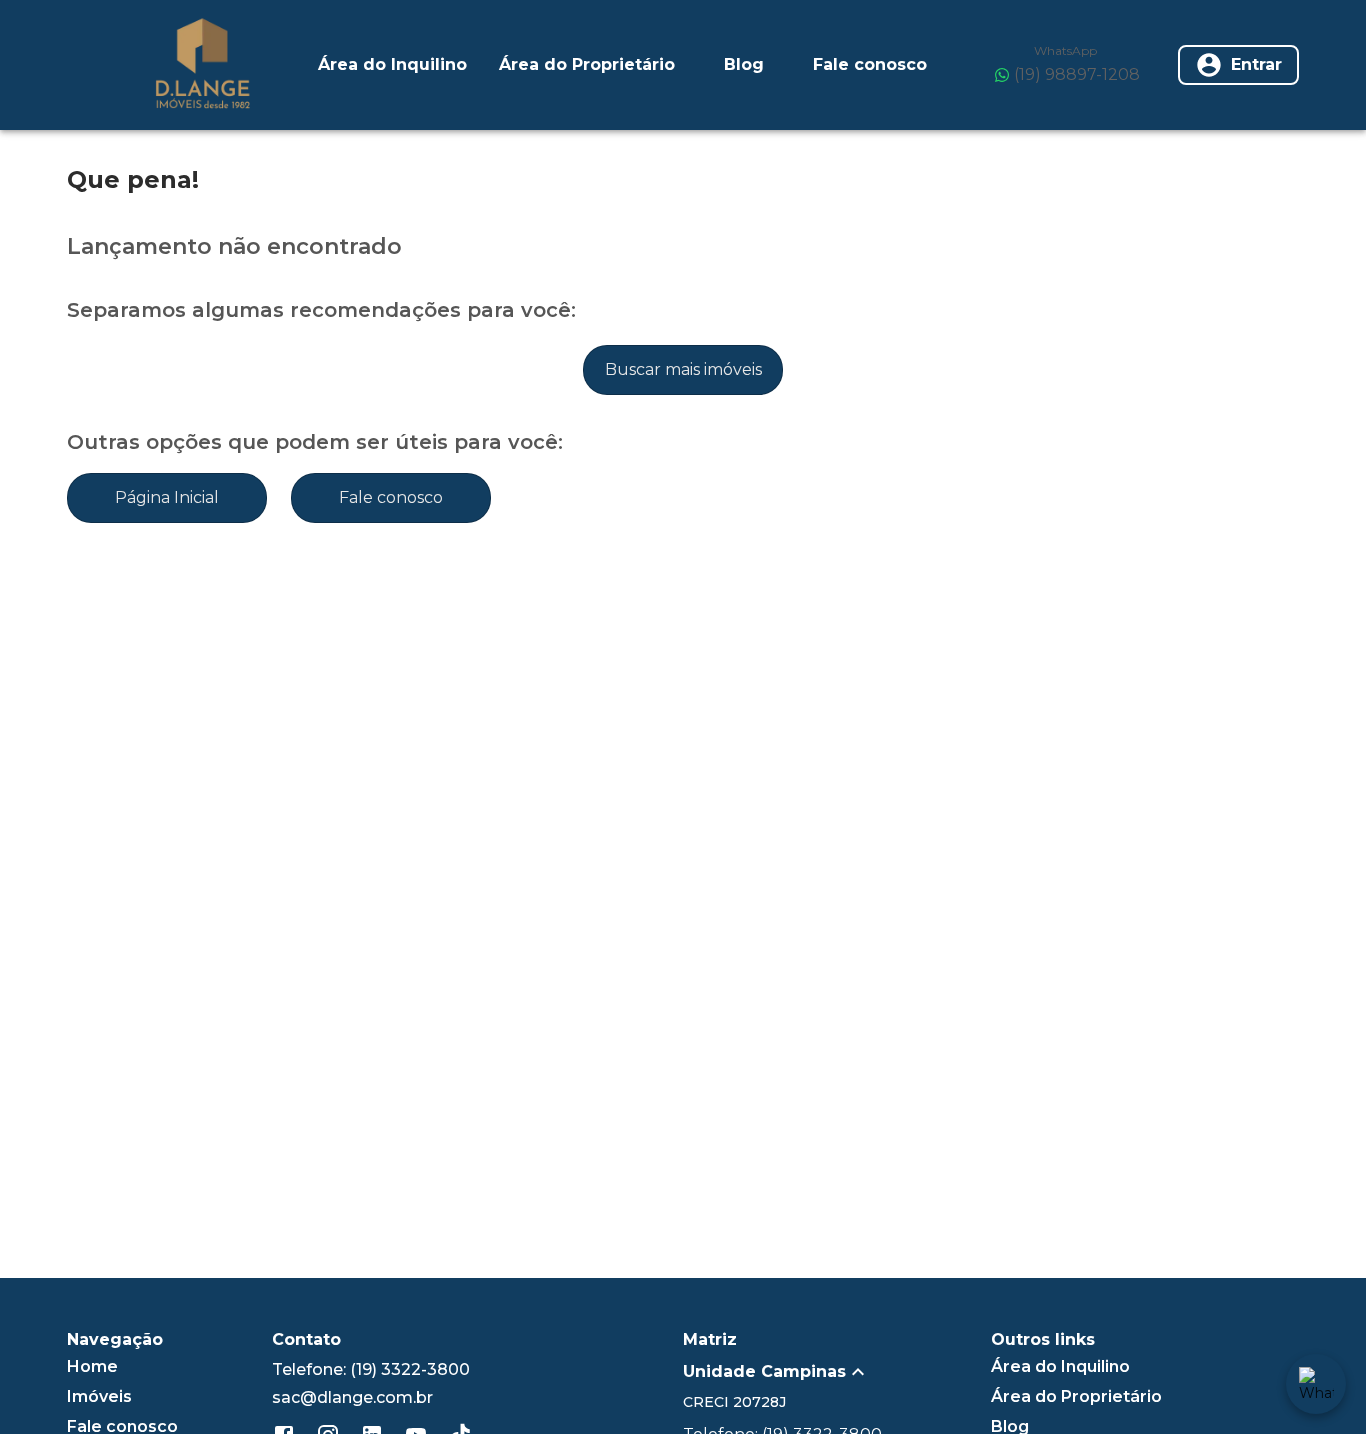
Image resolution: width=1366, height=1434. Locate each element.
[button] (837, 1372)
